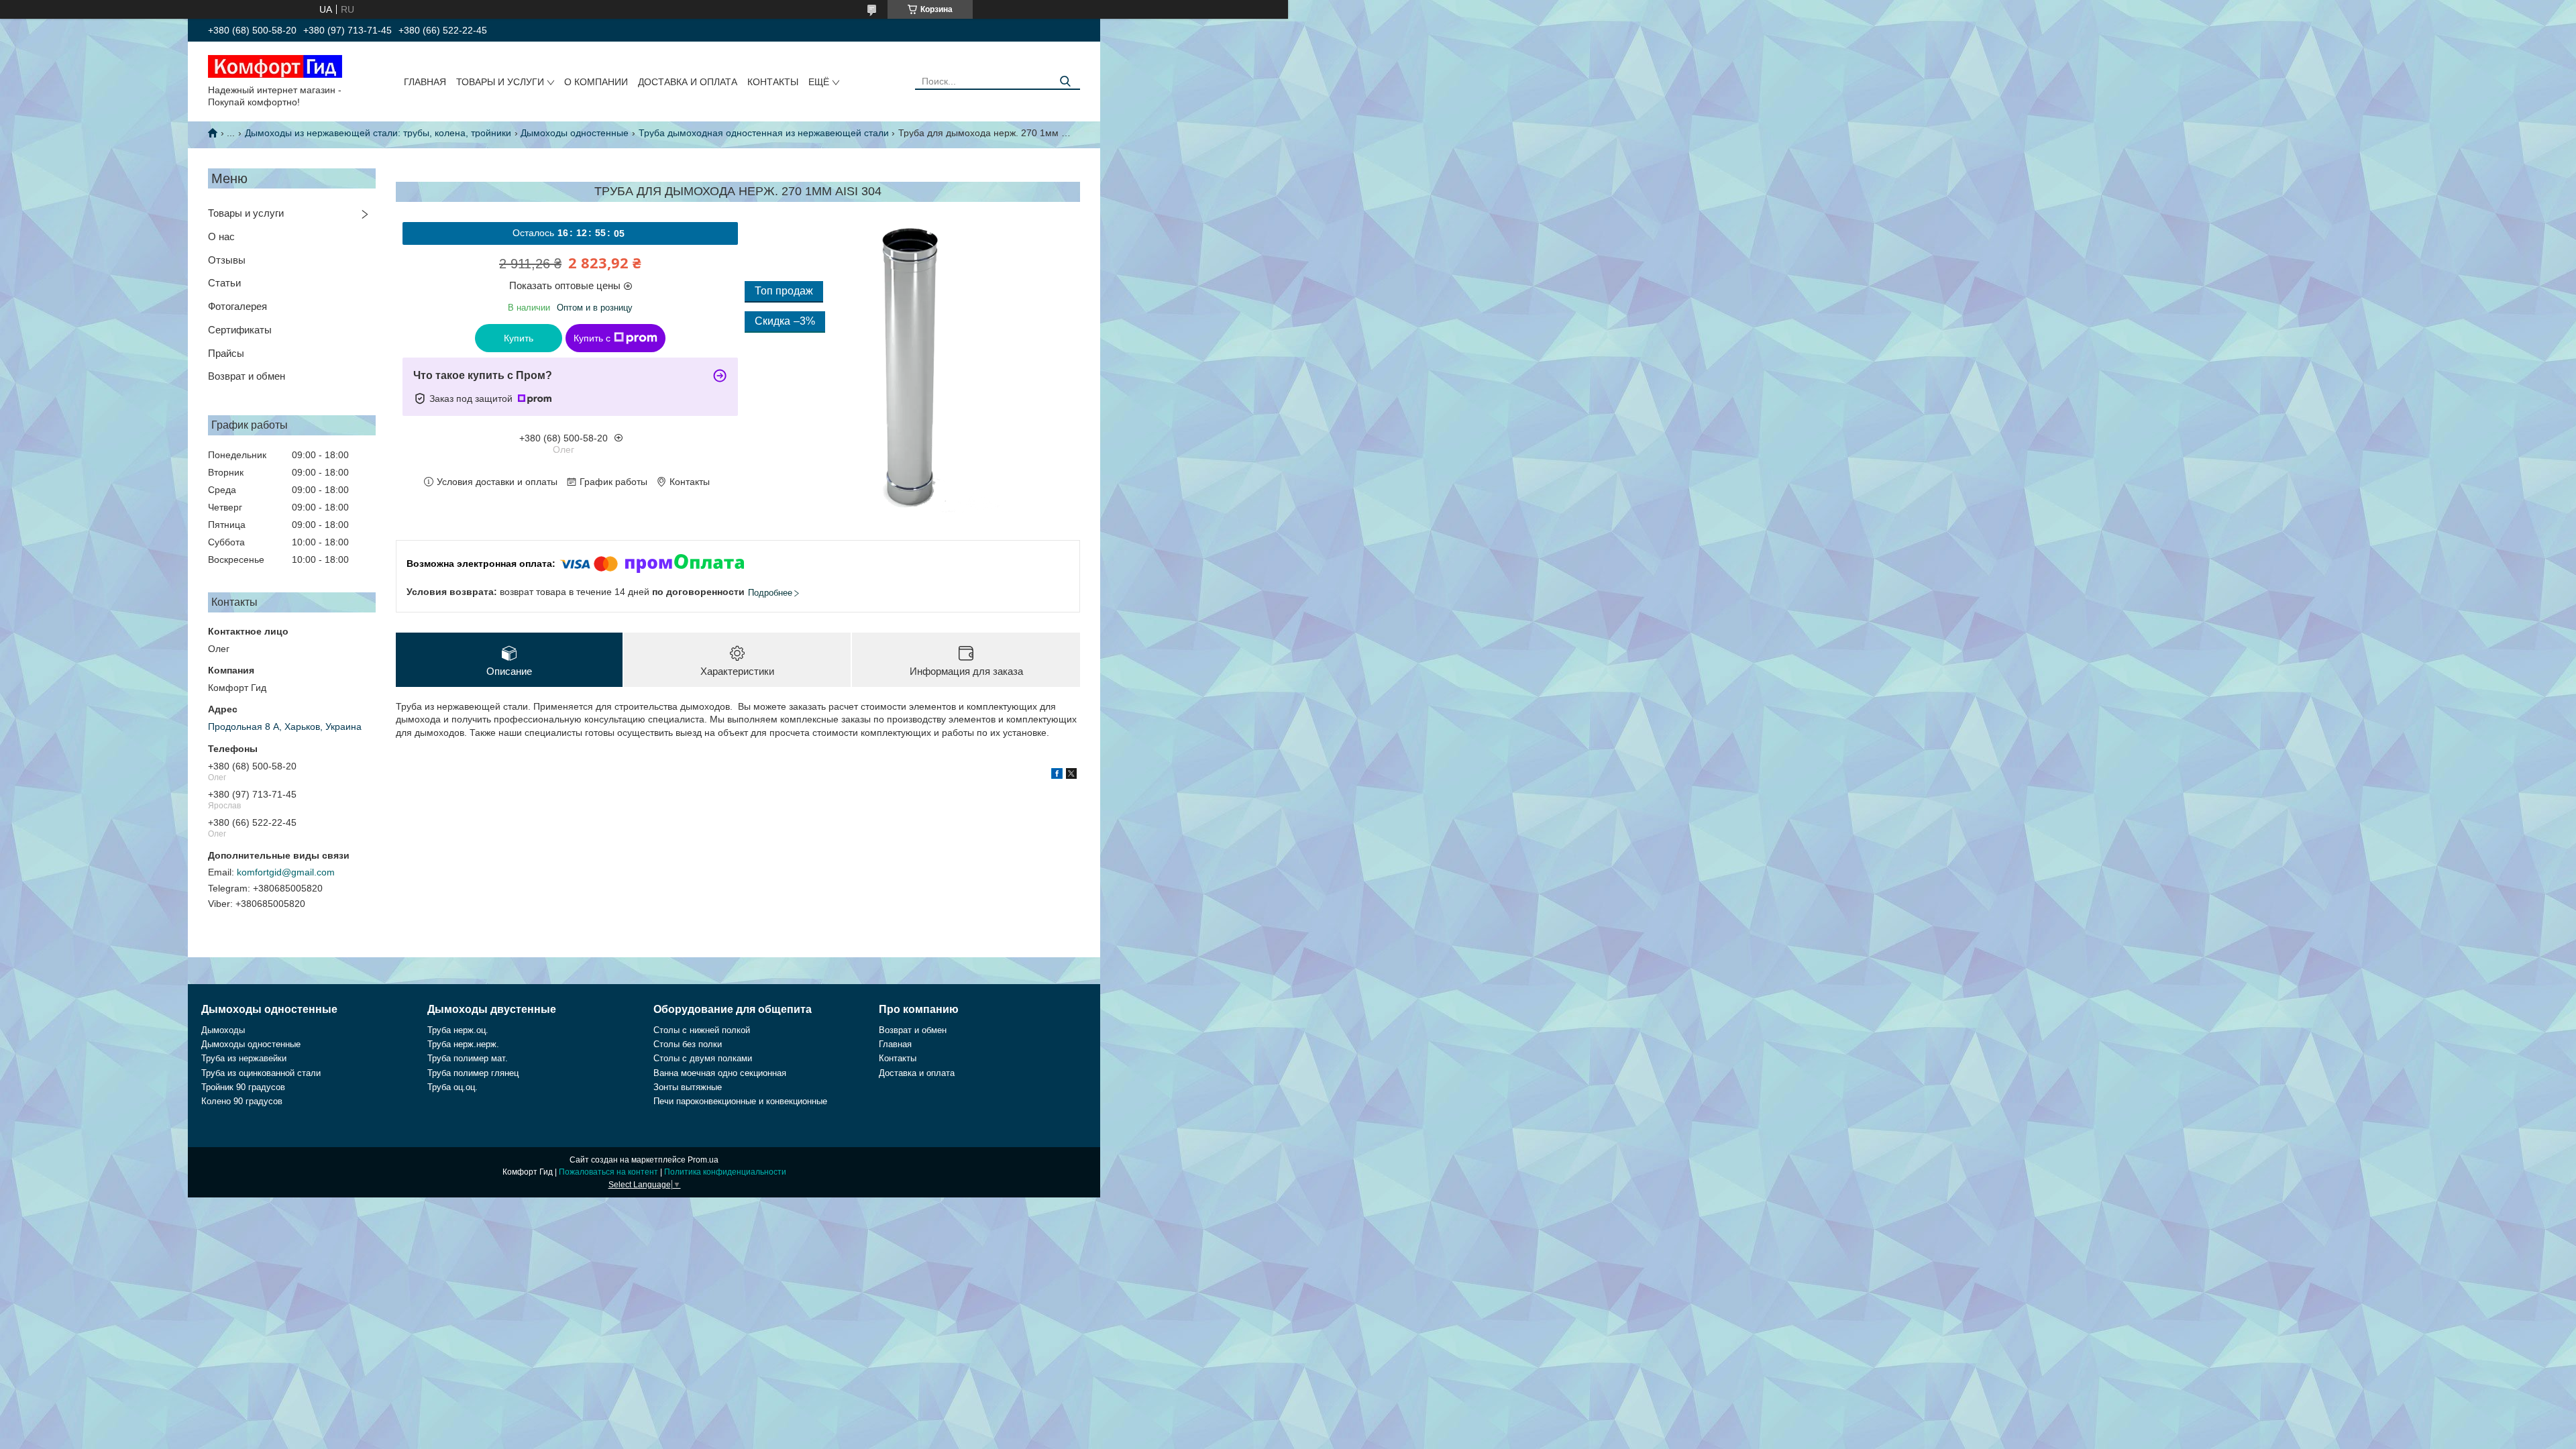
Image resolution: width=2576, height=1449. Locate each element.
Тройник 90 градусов (243, 1087)
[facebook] (1057, 775)
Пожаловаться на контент (608, 1172)
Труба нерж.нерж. (463, 1044)
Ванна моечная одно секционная (720, 1073)
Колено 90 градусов (242, 1101)
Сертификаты (240, 330)
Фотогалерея (237, 306)
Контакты (773, 82)
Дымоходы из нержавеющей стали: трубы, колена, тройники (378, 133)
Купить (519, 338)
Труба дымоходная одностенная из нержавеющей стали (764, 133)
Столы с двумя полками (703, 1058)
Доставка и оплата (688, 82)
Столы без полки (688, 1044)
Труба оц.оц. (452, 1087)
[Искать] (1065, 82)
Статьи (224, 283)
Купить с (592, 338)
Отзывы (227, 260)
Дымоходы (223, 1030)
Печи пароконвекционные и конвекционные (740, 1101)
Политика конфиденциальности (725, 1172)
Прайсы (226, 353)
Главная (425, 82)
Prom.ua (703, 1160)
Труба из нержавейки (244, 1058)
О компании (596, 82)
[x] (1071, 775)
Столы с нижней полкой (702, 1030)
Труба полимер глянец (473, 1073)
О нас (221, 236)
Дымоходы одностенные (575, 133)
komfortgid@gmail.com (286, 872)
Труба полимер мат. (468, 1058)
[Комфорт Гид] (275, 66)
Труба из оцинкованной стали (261, 1073)
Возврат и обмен (247, 376)
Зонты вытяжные (688, 1087)
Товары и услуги (500, 82)
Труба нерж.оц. (458, 1030)
